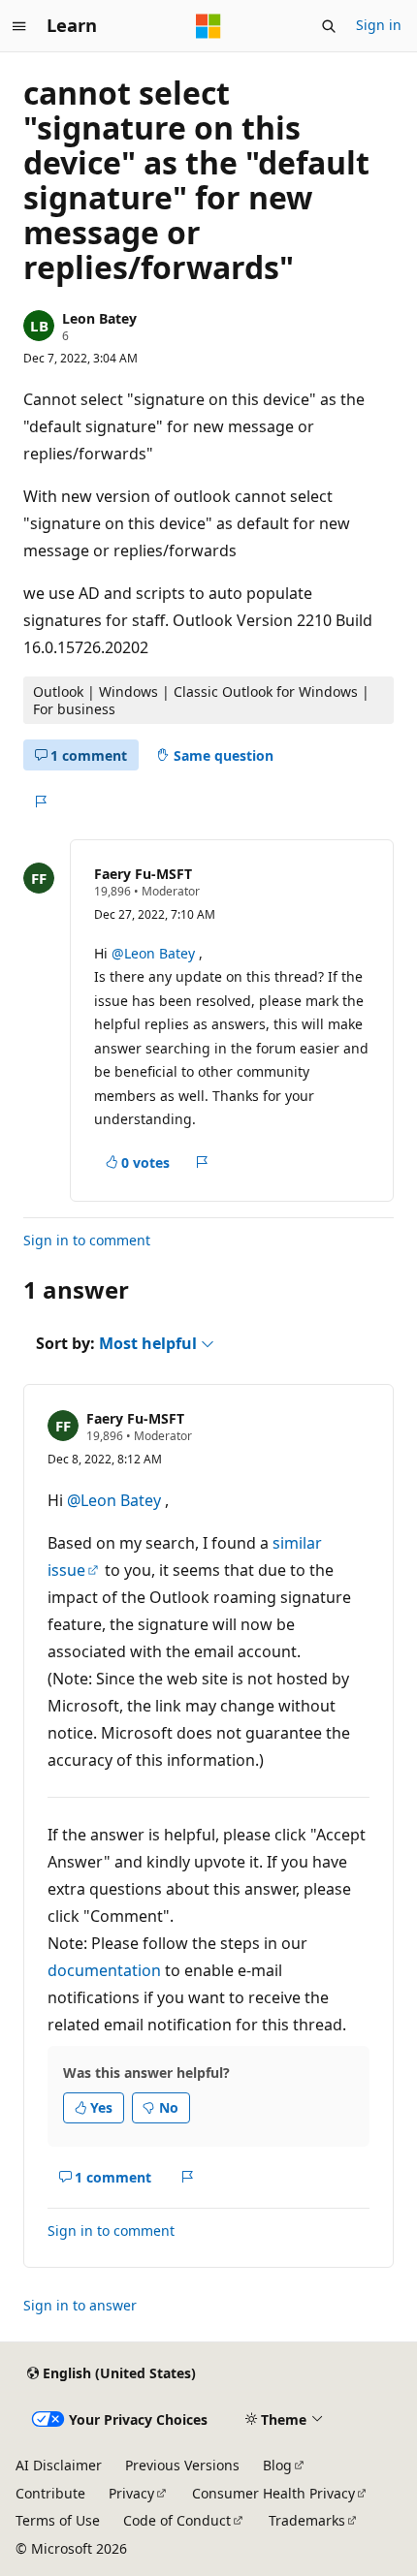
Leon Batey (99, 318)
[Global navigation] (19, 26)
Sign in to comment (87, 1240)
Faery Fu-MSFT (143, 874)
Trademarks (307, 2520)
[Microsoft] (208, 26)
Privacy (131, 2493)
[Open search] (329, 26)
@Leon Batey (155, 953)
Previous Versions (182, 2465)
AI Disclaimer (59, 2465)
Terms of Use (58, 2520)
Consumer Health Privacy (273, 2493)
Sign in (379, 25)
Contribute (50, 2493)
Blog (277, 2465)
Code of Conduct (177, 2520)
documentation (104, 1970)
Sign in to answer (80, 2305)
